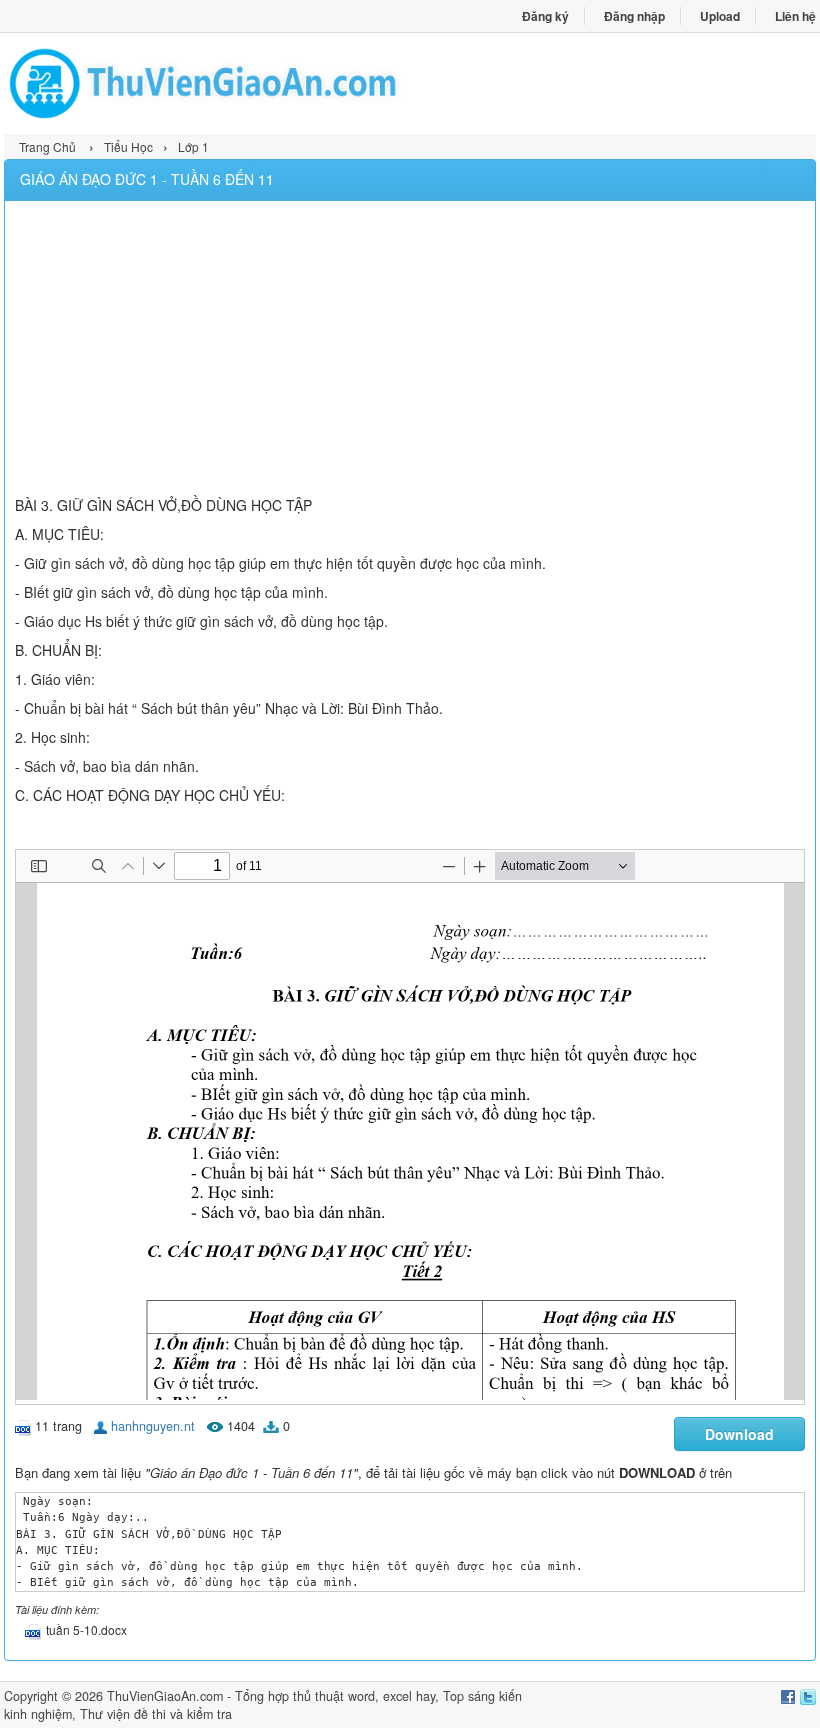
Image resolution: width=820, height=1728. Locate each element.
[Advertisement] (410, 351)
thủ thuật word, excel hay (364, 1696)
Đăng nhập (634, 16)
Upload (720, 16)
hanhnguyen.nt (153, 1426)
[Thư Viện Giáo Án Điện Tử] (207, 83)
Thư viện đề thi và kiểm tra (156, 1714)
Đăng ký (545, 16)
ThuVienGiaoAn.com (165, 1696)
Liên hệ (795, 16)
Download (739, 1434)
